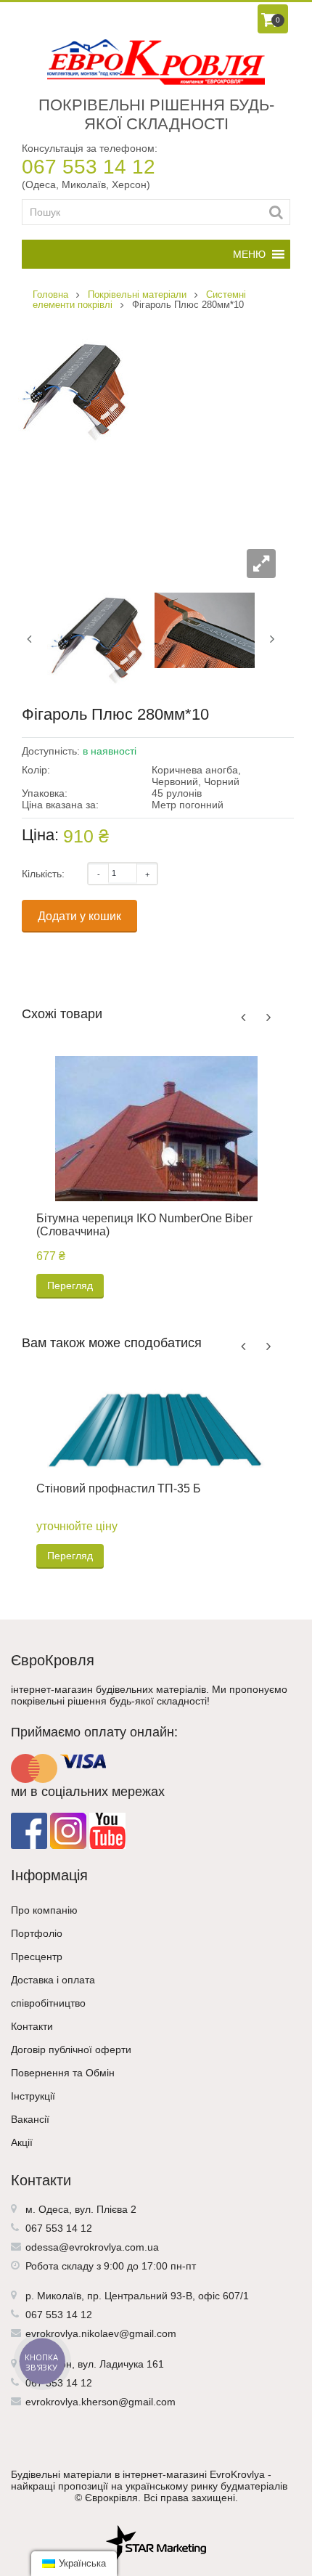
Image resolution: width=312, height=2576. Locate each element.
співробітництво (48, 2003)
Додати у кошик (79, 916)
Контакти (32, 2026)
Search (276, 212)
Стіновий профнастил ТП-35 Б (119, 1488)
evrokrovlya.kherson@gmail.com (100, 2402)
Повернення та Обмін (63, 2073)
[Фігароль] (97, 638)
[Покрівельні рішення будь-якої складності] (156, 62)
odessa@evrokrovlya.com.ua (92, 2247)
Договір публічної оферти (71, 2049)
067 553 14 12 (89, 167)
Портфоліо (37, 1933)
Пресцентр (37, 1957)
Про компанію (44, 1910)
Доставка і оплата (53, 1980)
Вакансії (30, 2119)
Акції (22, 2142)
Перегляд (70, 1285)
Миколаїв (59, 2296)
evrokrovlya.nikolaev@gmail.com (101, 2333)
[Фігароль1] (205, 630)
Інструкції (33, 2096)
